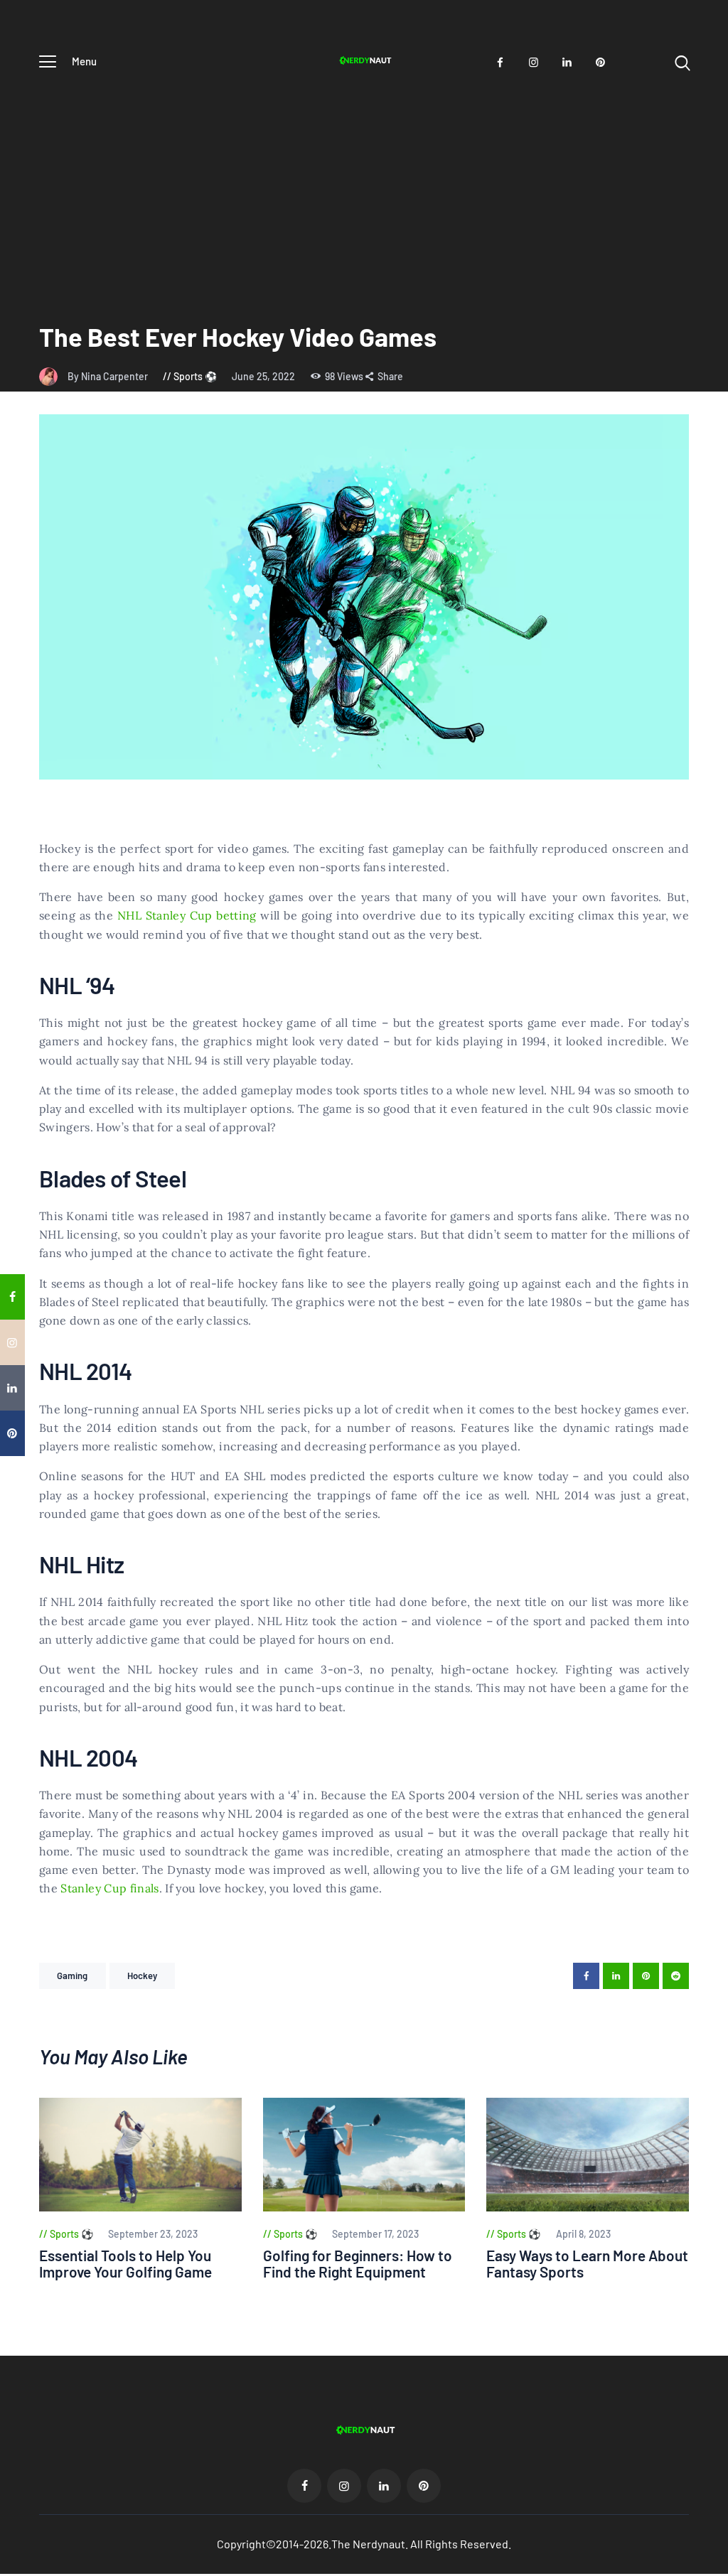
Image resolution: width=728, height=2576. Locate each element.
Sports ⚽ (195, 376)
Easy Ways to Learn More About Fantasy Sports (587, 2264)
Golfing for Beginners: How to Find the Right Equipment (358, 2264)
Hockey (143, 1976)
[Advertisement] (364, 187)
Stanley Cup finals (109, 1888)
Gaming (73, 1976)
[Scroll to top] (714, 1523)
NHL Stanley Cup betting (187, 915)
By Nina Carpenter (109, 376)
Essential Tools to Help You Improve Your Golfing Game (125, 2264)
